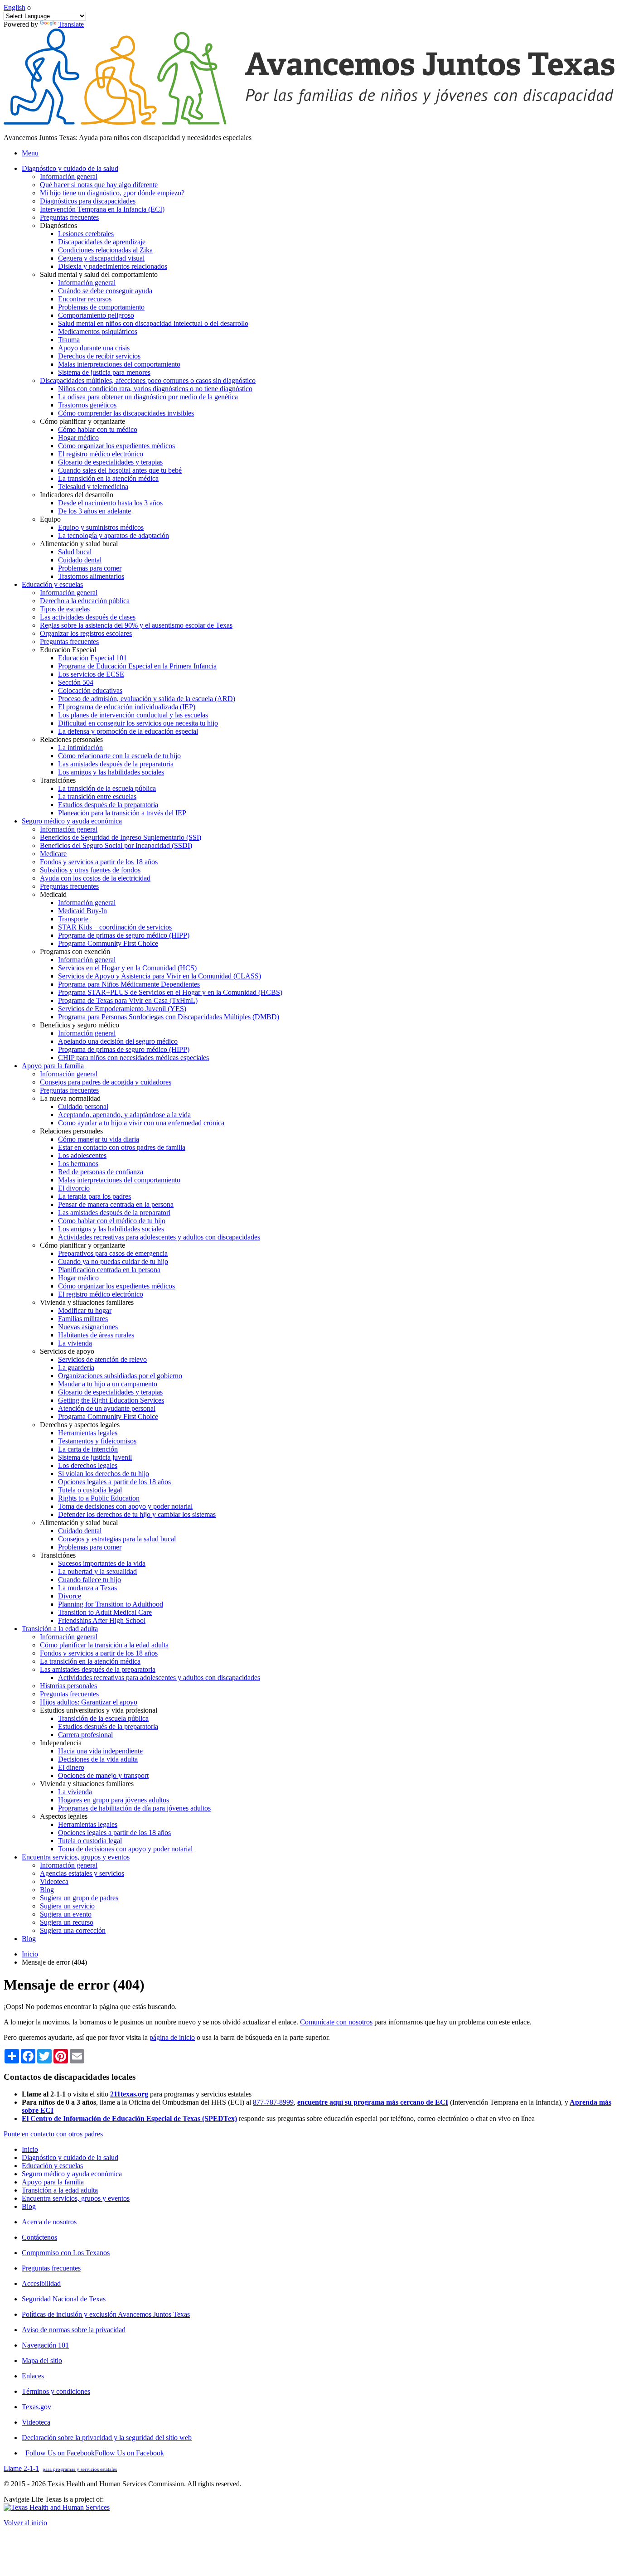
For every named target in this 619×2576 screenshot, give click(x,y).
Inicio (30, 1954)
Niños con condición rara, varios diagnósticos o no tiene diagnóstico (155, 389)
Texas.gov (36, 2407)
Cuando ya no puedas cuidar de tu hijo (113, 1261)
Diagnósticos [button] (58, 225)
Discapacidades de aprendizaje (102, 242)
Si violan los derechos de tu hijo (104, 1474)
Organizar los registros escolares (86, 633)
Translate (71, 24)
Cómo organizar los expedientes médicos (116, 446)
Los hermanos (78, 1164)
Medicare (53, 854)
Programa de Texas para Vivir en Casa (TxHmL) (128, 1000)
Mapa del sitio (42, 2361)
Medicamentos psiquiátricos (98, 332)
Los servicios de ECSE (91, 674)
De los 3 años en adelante (94, 511)
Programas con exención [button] (75, 951)
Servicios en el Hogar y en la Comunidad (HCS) (127, 968)
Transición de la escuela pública (103, 1718)
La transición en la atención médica (108, 478)
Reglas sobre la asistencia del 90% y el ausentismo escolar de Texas (136, 625)
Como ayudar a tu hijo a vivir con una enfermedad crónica (141, 1123)
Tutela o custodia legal (90, 1490)
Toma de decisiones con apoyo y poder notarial (125, 1506)
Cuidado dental (80, 560)
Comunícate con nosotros (336, 2022)
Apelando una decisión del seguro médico (118, 1041)
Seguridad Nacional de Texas (64, 2299)
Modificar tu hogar (85, 1310)
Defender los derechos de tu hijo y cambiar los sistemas (137, 1514)
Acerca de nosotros (49, 2222)
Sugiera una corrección (73, 1930)
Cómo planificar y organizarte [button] (82, 421)
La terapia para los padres (94, 1196)
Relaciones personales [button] (71, 739)
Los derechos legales (88, 1465)
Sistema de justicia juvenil (95, 1457)
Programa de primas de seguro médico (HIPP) (124, 935)
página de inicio (172, 2037)
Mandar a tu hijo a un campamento (108, 1384)
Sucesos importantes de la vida (102, 1563)
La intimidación (80, 748)
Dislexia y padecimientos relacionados (113, 266)
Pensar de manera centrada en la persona (116, 1204)
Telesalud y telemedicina (93, 487)
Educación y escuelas (52, 2166)
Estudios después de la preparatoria (108, 805)
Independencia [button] (61, 1743)
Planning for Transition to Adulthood (111, 1604)
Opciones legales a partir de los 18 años (114, 1482)
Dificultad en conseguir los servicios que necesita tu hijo (138, 723)
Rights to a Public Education (99, 1498)
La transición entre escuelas (97, 797)
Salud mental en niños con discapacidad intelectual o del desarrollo (153, 323)
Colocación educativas (90, 690)
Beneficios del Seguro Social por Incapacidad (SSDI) (116, 845)
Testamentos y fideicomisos (97, 1441)
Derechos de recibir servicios (99, 356)
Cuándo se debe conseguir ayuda (105, 291)
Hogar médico (78, 438)
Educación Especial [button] (68, 650)
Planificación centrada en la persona (109, 1270)
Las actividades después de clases (88, 617)
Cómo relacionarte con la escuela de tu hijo (119, 756)
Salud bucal (75, 552)
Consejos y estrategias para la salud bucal (117, 1539)
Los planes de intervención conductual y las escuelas (133, 715)
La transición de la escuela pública (107, 788)
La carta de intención (88, 1449)
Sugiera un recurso (67, 1922)
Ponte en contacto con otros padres (53, 2134)
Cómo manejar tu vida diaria (99, 1139)
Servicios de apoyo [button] (67, 1351)
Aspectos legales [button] (64, 1816)
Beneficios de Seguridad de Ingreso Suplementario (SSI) (121, 837)
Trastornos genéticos (87, 405)
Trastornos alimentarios (91, 576)
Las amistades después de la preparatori (114, 1213)
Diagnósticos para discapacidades (88, 201)
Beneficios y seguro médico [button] (80, 1025)
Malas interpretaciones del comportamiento (119, 364)
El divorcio (74, 1188)
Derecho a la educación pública (85, 601)
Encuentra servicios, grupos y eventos (76, 2198)
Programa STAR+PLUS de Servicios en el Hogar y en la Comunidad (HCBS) (170, 992)
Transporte (73, 919)
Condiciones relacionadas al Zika (105, 250)
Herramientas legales (88, 1433)
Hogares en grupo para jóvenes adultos (114, 1800)
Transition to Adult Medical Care (105, 1612)
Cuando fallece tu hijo (89, 1580)
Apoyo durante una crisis (94, 348)
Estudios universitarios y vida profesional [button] (99, 1710)
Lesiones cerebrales (86, 234)
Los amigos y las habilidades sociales (111, 772)
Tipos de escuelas (65, 609)
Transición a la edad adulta (60, 2190)
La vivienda (75, 1343)
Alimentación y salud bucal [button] (79, 544)
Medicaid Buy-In (82, 911)
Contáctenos (39, 2237)
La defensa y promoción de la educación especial (128, 731)
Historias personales (68, 1686)
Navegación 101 (45, 2345)
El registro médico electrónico (101, 454)
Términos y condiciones (56, 2391)
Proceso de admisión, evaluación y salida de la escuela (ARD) (147, 699)
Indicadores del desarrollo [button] (77, 495)
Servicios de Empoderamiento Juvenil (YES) (122, 1009)
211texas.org (129, 2094)
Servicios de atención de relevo (102, 1359)
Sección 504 (76, 682)
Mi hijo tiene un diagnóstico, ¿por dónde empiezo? (112, 193)
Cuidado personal (83, 1106)
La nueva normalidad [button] (70, 1098)
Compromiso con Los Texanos (66, 2253)
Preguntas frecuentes (69, 217)
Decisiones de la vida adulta (98, 1759)
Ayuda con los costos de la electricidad (95, 878)
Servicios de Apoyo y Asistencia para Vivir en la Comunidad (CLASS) (160, 976)
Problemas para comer (90, 568)
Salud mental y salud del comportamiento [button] (99, 274)
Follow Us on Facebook (95, 2453)
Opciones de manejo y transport (103, 1775)
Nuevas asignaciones (88, 1327)
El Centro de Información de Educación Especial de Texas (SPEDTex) (129, 2118)
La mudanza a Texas (87, 1588)
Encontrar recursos (85, 299)
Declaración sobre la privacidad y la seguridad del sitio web (107, 2438)
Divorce (70, 1596)
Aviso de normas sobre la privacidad (74, 2330)
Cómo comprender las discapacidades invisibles (126, 413)
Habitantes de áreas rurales (96, 1335)
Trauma (69, 340)
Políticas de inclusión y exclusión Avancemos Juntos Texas (106, 2314)
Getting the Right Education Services (111, 1400)
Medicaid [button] (53, 894)
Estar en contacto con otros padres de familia (122, 1147)
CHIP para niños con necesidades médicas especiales (133, 1058)
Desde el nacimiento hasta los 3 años (110, 503)
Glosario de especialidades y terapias (110, 462)
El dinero (71, 1767)
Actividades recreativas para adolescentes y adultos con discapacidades (159, 1237)
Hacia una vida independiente (100, 1751)
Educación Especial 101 (92, 658)
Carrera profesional (85, 1735)
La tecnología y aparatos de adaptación (114, 535)
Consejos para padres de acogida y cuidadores (106, 1082)
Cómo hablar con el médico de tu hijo (112, 1221)
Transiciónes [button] (58, 780)
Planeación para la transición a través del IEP (122, 813)
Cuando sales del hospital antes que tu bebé (120, 470)
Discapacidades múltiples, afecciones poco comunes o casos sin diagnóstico (148, 380)
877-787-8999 (273, 2102)
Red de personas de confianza (101, 1172)
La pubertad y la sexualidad (97, 1571)
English (15, 7)
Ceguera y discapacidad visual (101, 258)
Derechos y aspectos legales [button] (80, 1425)
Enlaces (33, 2376)
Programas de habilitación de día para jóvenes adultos (134, 1808)
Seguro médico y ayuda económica (72, 2174)
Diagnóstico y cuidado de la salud (70, 2157)
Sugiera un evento (66, 1914)
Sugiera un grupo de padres (79, 1898)
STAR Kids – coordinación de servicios (115, 927)
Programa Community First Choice (108, 943)
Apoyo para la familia (53, 2182)
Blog (47, 1890)
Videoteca (54, 1881)
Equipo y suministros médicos (101, 527)
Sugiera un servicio (67, 1906)
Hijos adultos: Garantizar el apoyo (89, 1702)
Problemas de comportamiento (101, 307)
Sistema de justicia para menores (104, 372)
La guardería (76, 1368)
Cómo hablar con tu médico (98, 429)
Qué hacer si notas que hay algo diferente (99, 185)
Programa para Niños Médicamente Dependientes (129, 984)
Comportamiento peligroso (96, 315)
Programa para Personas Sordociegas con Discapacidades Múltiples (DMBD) (169, 1017)
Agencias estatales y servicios (82, 1873)
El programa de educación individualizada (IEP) (127, 707)
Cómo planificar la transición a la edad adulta (104, 1645)
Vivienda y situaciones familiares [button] (87, 1302)
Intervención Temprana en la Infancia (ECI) (102, 209)
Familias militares (83, 1319)
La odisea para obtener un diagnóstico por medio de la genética (148, 397)
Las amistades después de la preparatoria (116, 764)
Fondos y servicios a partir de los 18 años (99, 862)
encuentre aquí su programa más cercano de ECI (373, 2102)
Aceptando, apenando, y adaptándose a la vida (124, 1115)
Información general (69, 177)
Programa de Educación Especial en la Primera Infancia (137, 666)
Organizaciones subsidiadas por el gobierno (120, 1376)
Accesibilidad (41, 2283)
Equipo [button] (50, 519)
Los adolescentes (82, 1155)
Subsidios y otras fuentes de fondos (90, 870)
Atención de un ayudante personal (107, 1408)
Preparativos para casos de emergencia (113, 1253)
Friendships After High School (102, 1620)
